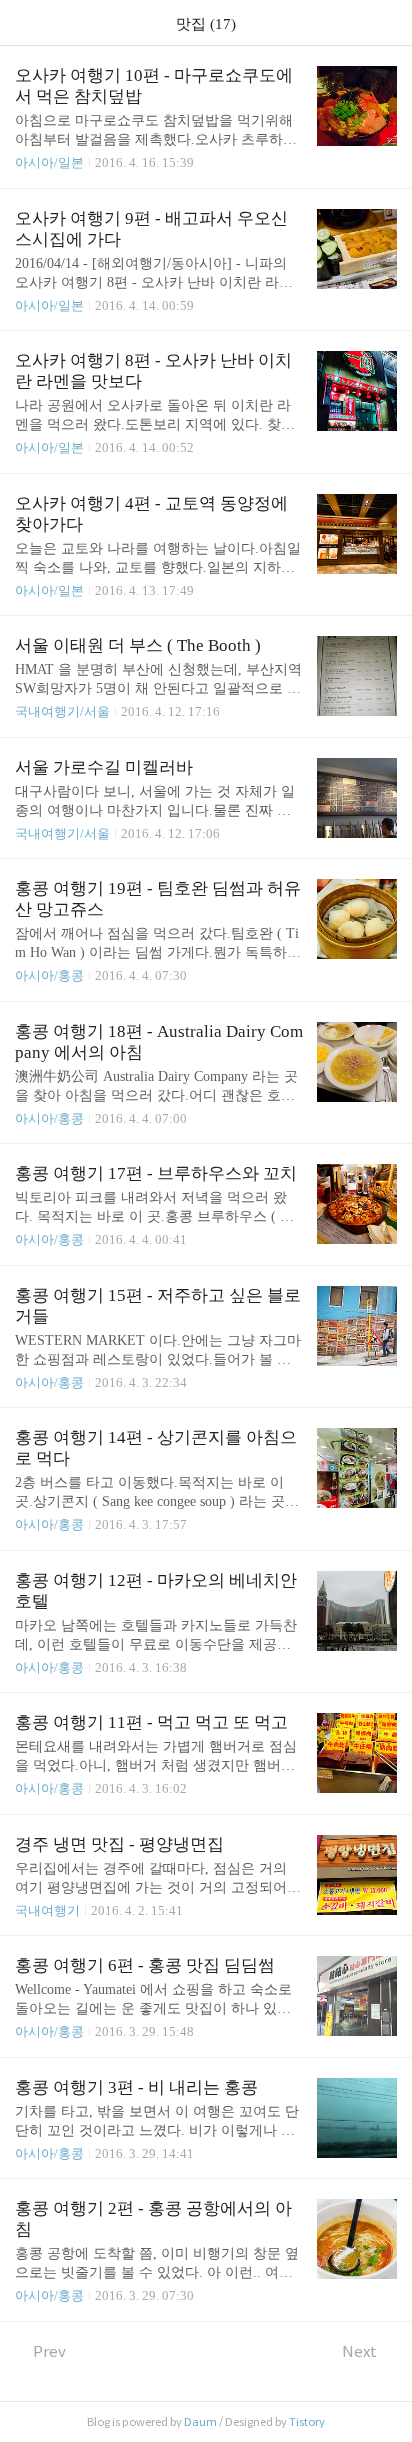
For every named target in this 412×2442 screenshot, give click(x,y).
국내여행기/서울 (62, 711)
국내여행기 (47, 1910)
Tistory (307, 2422)
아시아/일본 (49, 162)
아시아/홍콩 (49, 975)
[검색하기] (387, 22)
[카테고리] (24, 22)
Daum (200, 2422)
